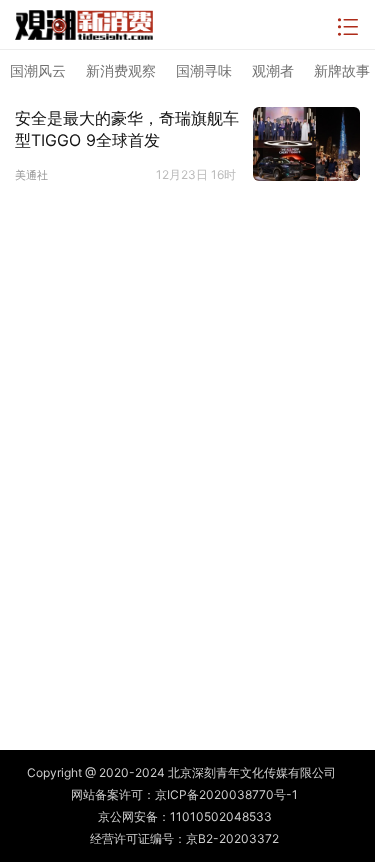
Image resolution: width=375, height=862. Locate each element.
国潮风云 (38, 70)
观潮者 (273, 70)
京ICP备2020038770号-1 (226, 794)
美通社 (31, 175)
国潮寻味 (204, 70)
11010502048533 (221, 816)
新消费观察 (121, 70)
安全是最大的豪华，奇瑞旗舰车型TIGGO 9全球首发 (127, 129)
